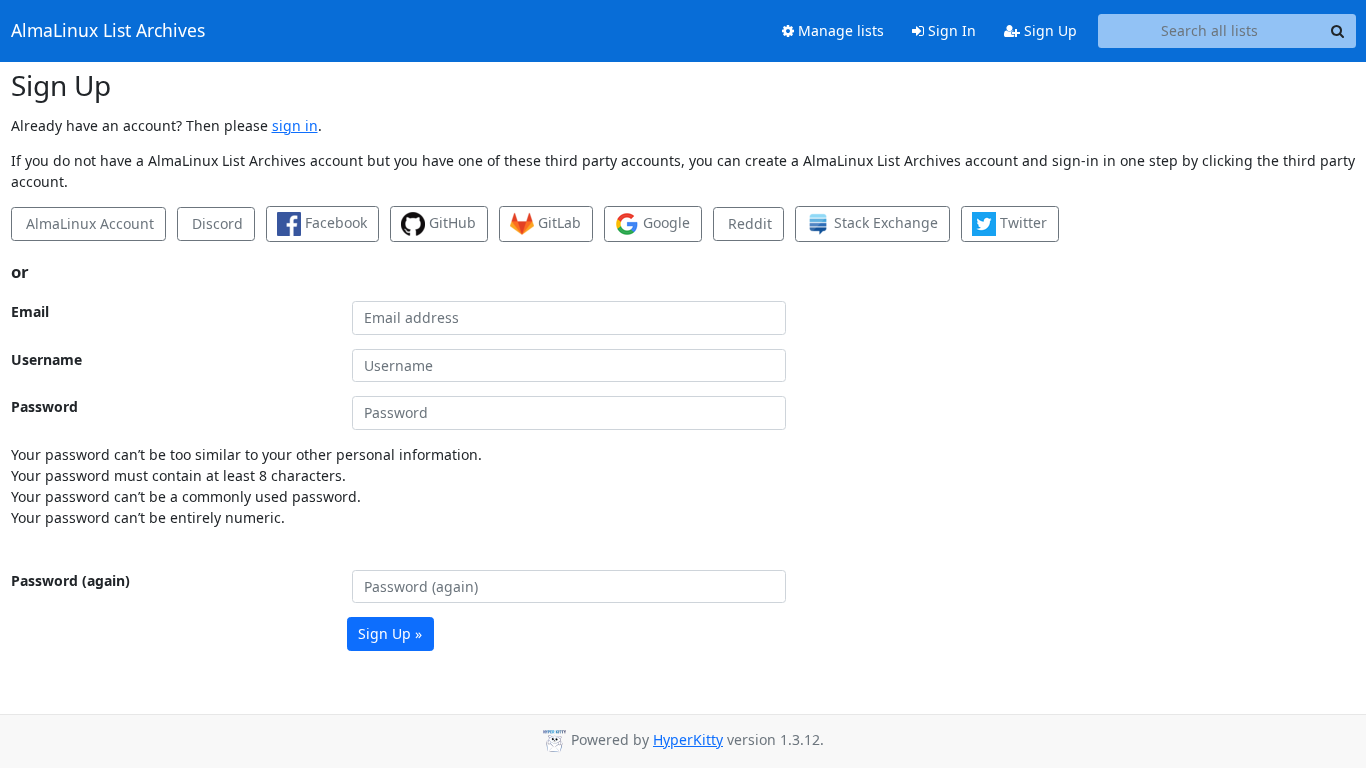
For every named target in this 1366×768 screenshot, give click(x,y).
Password (44, 406)
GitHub (450, 222)
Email (30, 311)
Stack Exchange (884, 222)
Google (664, 222)
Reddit (748, 223)
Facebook (334, 222)
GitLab (557, 222)
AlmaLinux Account (88, 223)
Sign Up (1048, 30)
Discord (215, 223)
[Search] (1338, 31)
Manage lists (839, 30)
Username (46, 359)
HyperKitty (688, 739)
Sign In (950, 30)
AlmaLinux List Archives (108, 31)
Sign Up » (390, 633)
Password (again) (70, 580)
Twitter (1021, 222)
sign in (295, 125)
